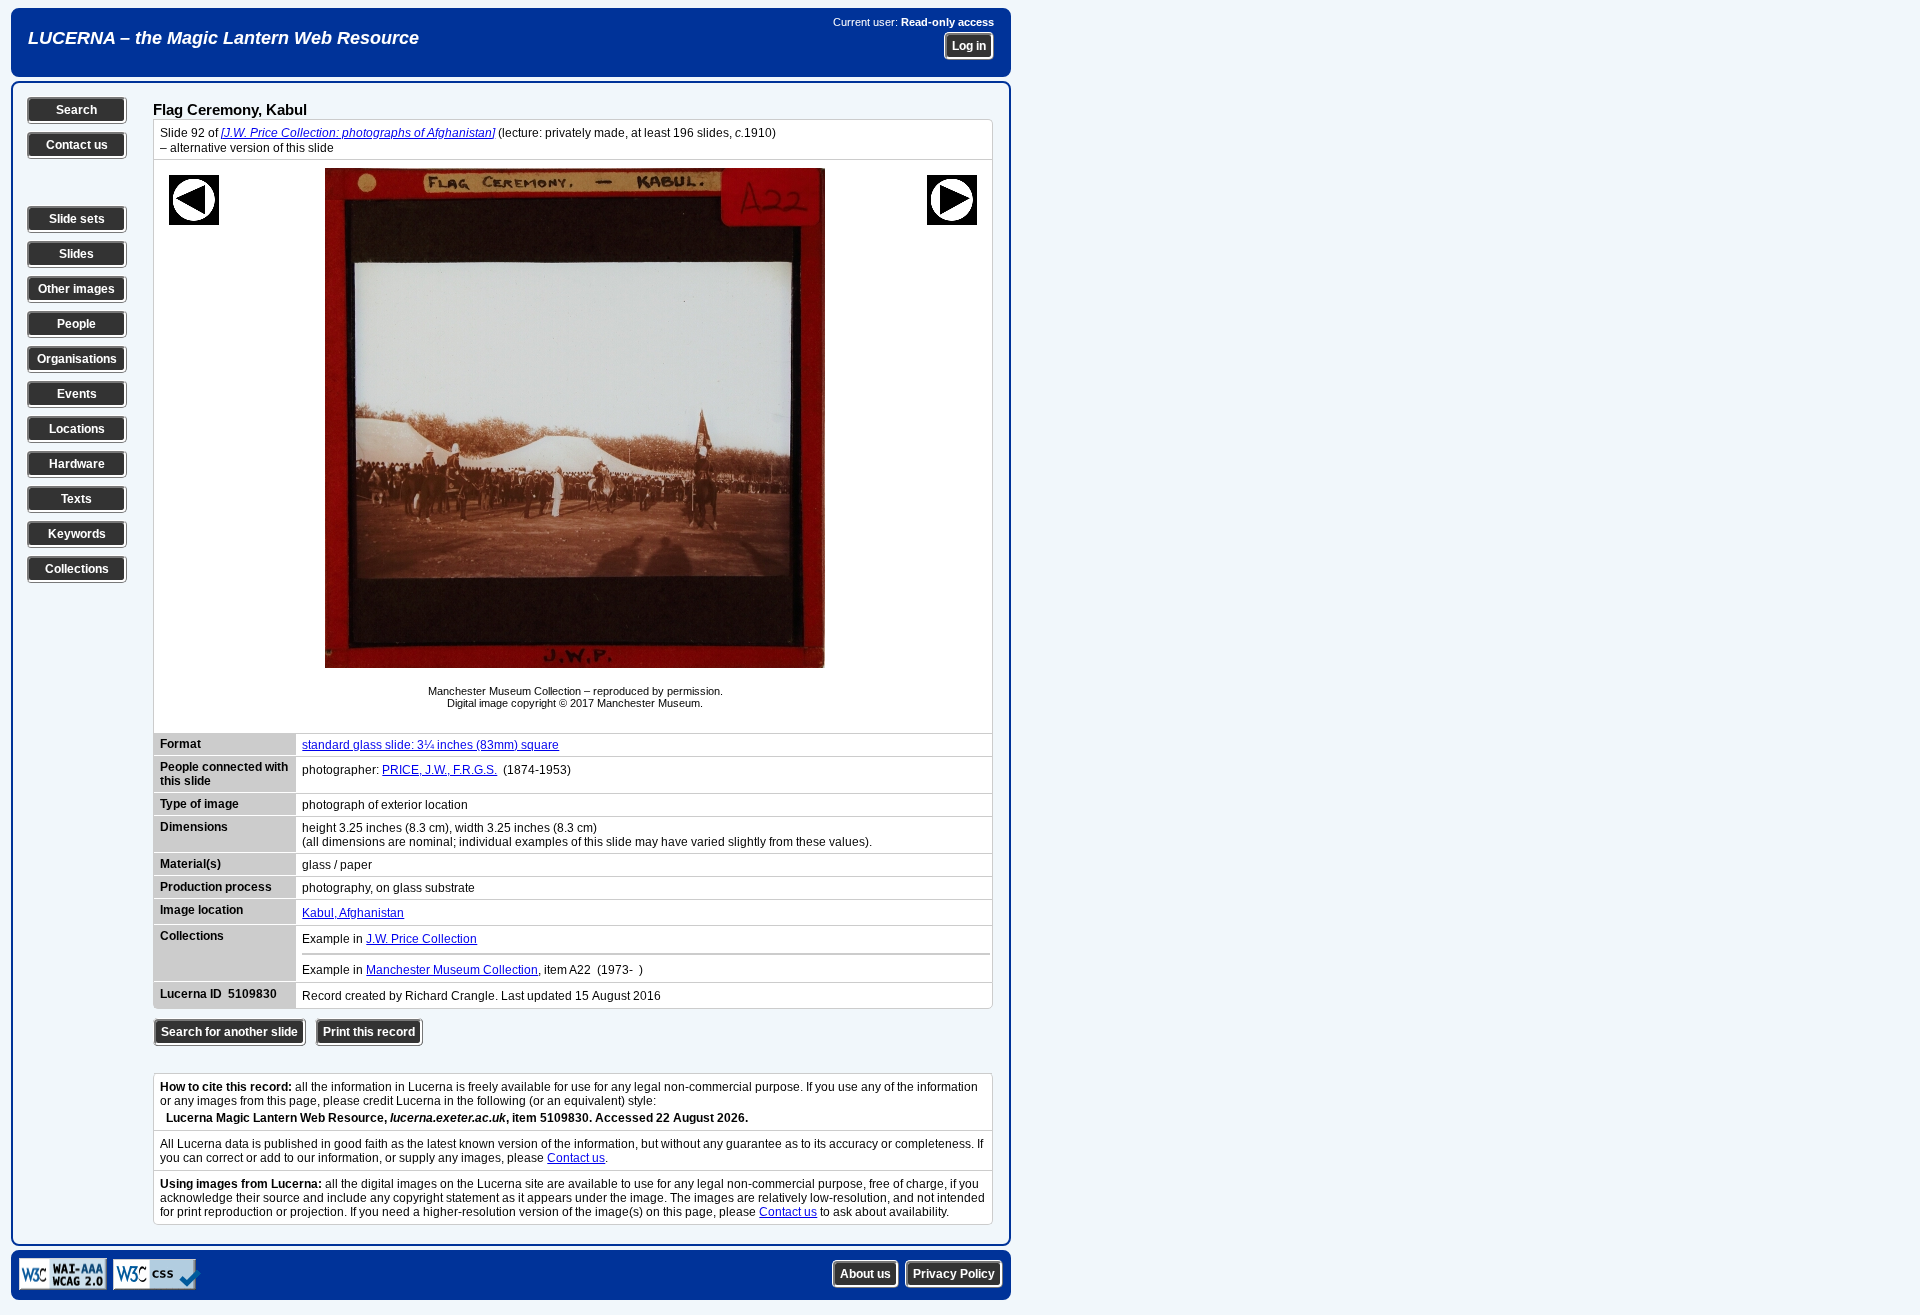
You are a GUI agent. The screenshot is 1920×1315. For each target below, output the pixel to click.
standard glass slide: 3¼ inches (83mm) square (430, 745)
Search (76, 110)
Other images (76, 289)
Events (77, 394)
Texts (76, 499)
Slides (76, 254)
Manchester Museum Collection (452, 970)
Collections (77, 569)
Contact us (77, 145)
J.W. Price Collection (421, 939)
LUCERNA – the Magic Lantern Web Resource (223, 38)
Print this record (369, 1032)
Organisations (77, 359)
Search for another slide (229, 1032)
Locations (77, 429)
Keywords (77, 534)
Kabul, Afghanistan (353, 913)
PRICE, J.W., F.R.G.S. (439, 770)
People (76, 324)
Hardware (77, 464)
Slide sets (77, 219)
